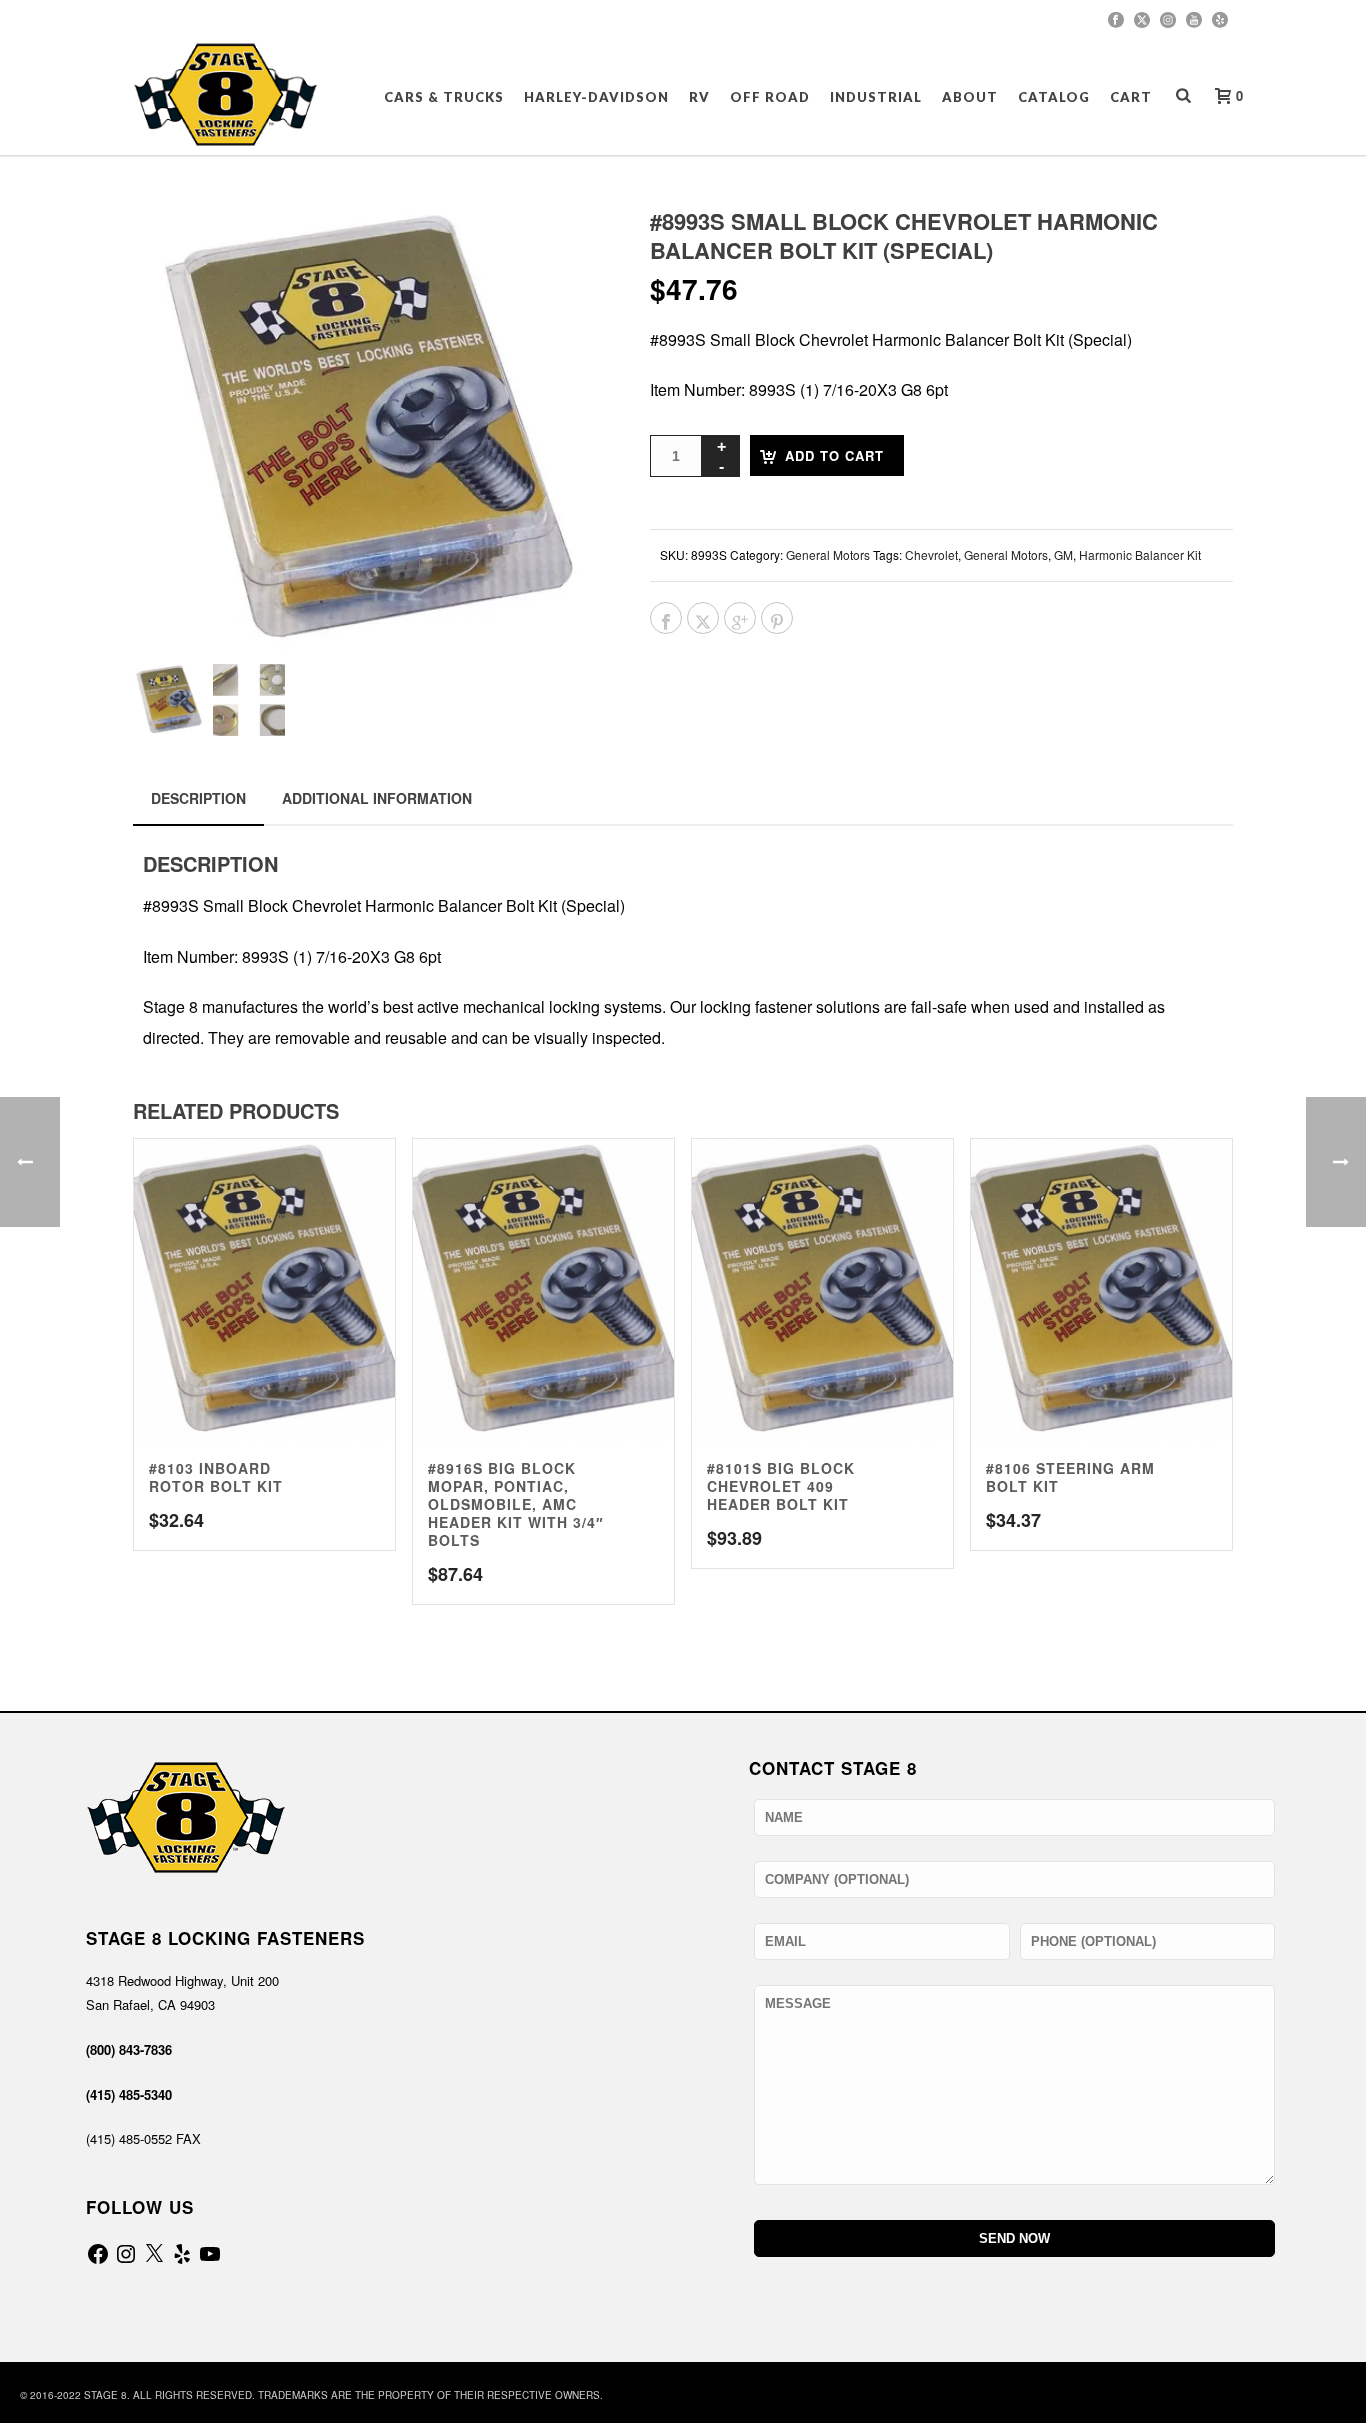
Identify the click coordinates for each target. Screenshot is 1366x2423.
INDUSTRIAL (876, 97)
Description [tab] (198, 798)
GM (1063, 554)
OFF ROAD (770, 97)
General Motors (828, 554)
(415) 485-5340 (129, 2094)
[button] (565, 248)
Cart (1131, 97)
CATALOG (1054, 97)
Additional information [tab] (377, 798)
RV (699, 97)
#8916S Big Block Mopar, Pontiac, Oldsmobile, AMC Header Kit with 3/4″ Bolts (516, 1504)
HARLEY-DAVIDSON (596, 97)
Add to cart (834, 455)
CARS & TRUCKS (444, 97)
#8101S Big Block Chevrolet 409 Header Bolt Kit (781, 1486)
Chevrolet (931, 554)
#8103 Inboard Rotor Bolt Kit (216, 1477)
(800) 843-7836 (129, 2049)
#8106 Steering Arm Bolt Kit (1070, 1477)
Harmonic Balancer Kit (1140, 554)
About (970, 97)
